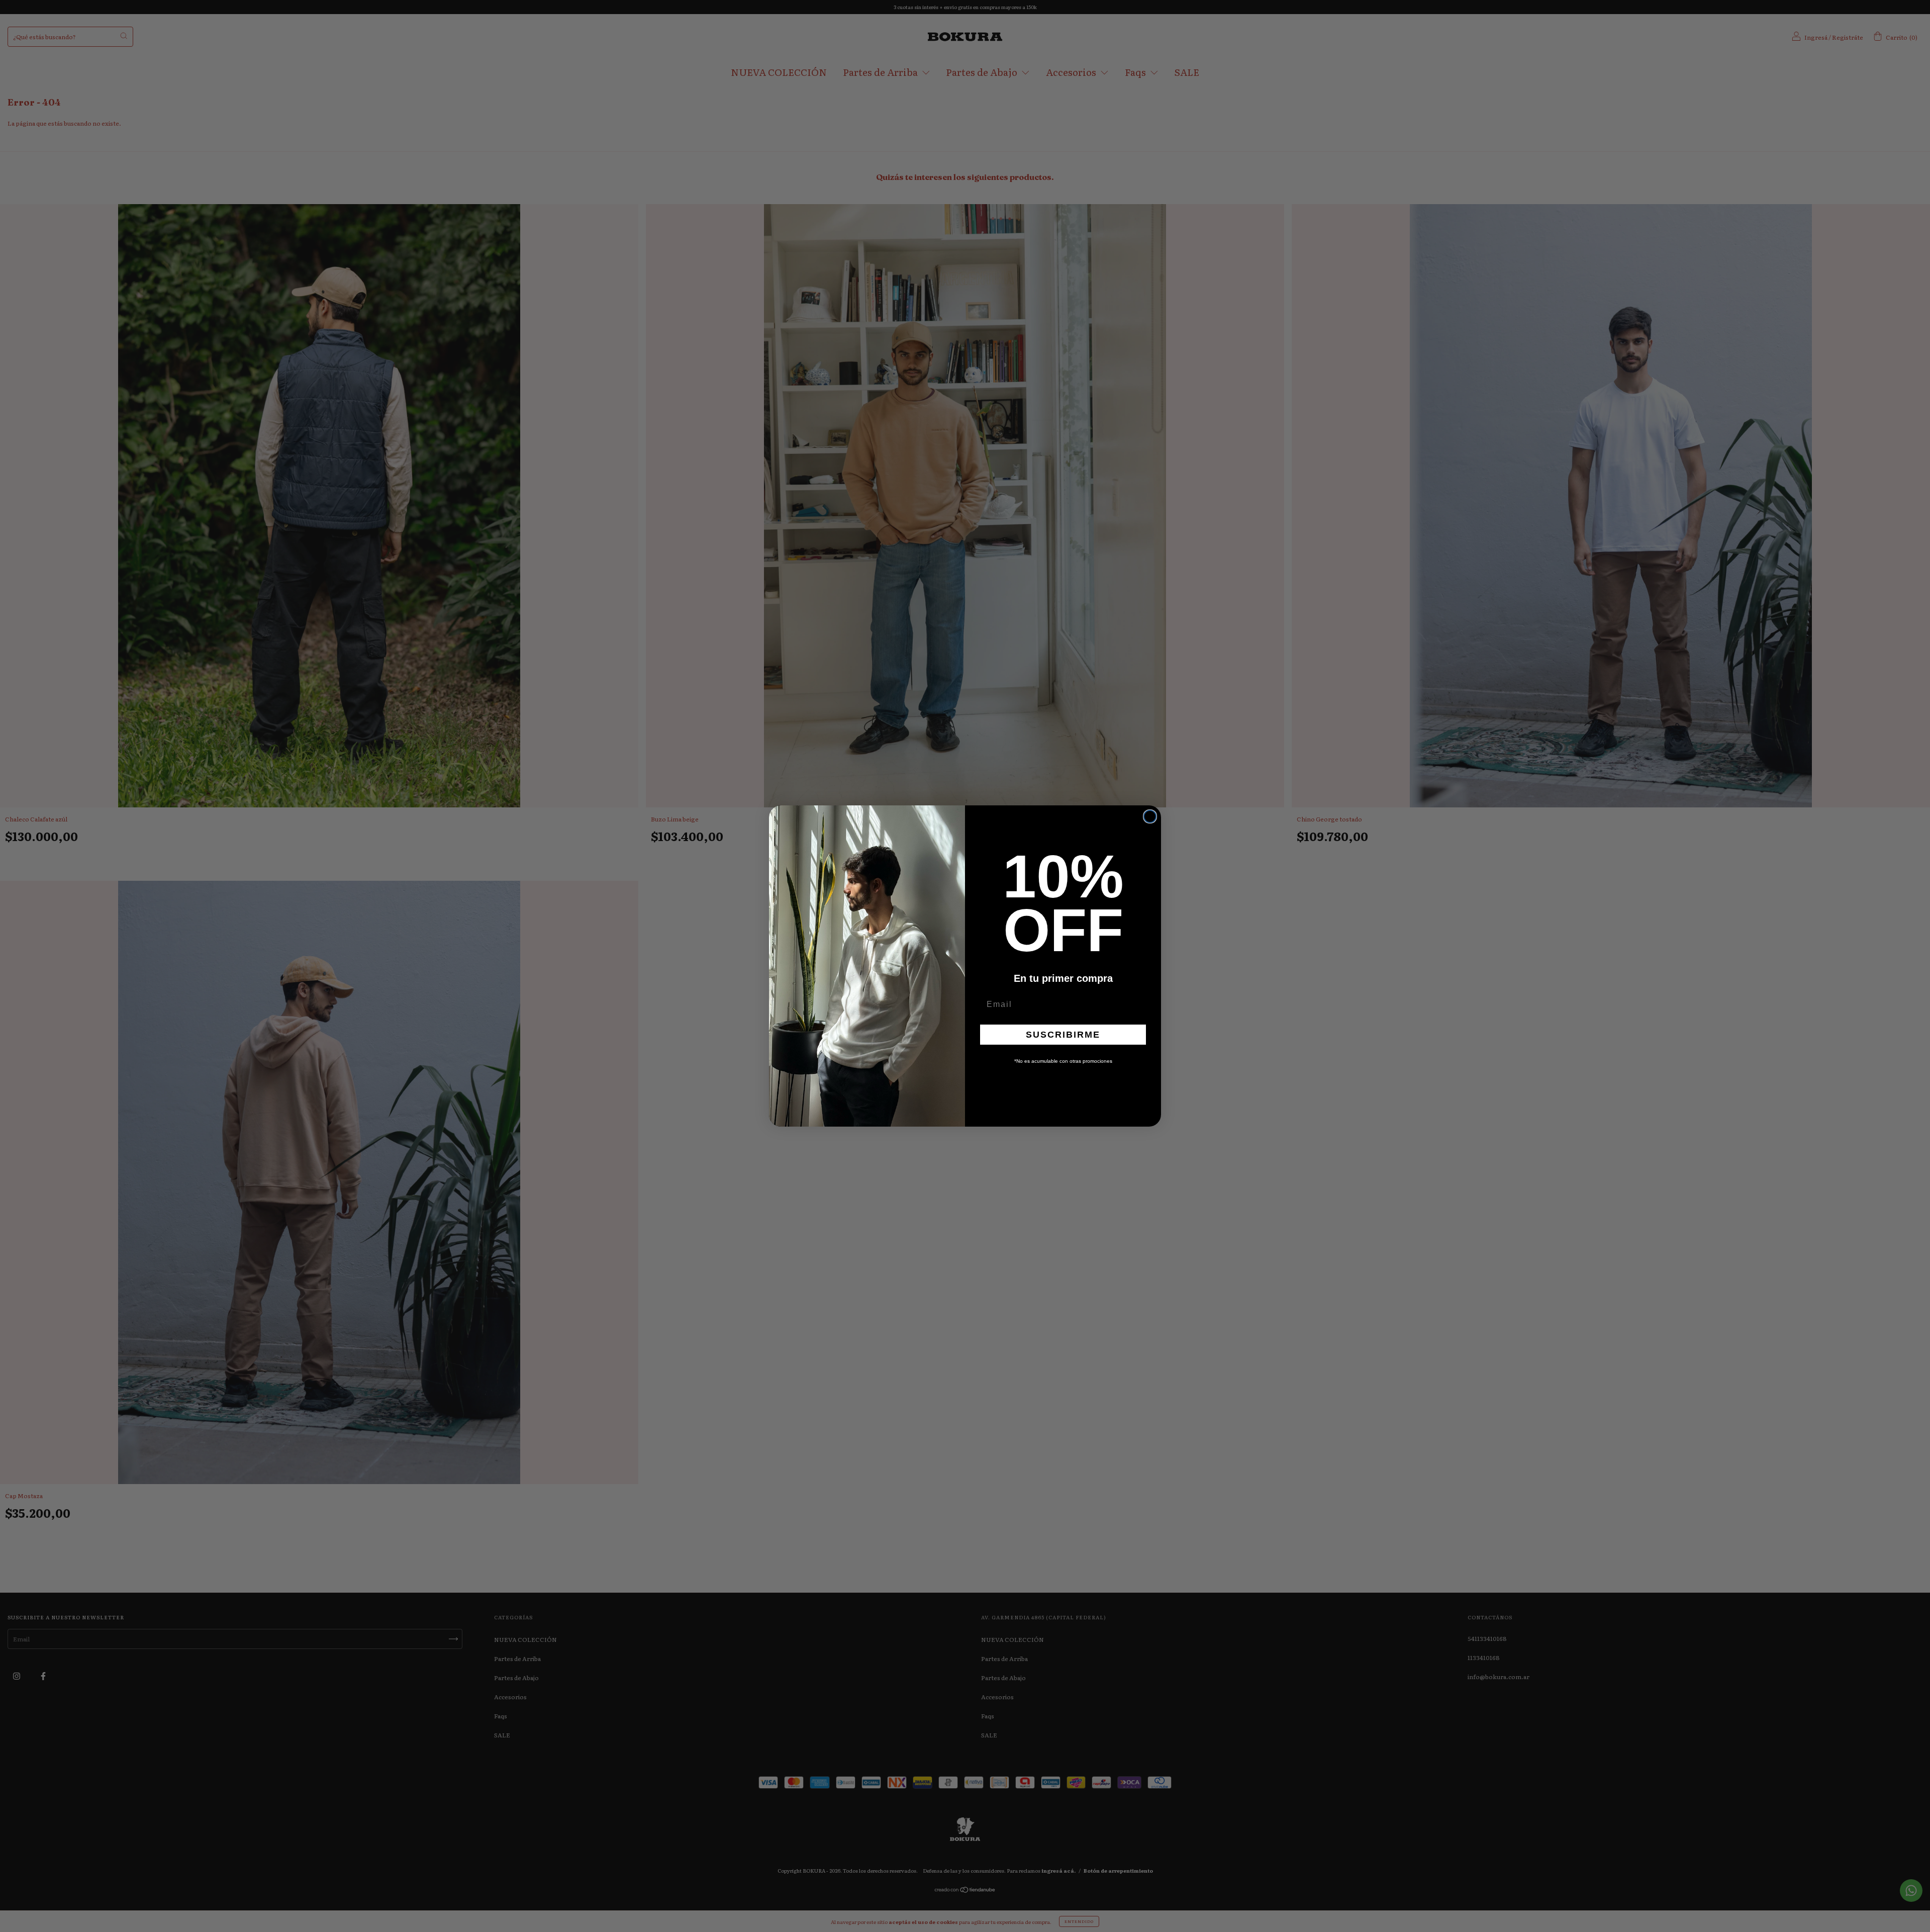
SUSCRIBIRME (1063, 1035)
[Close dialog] (1150, 816)
